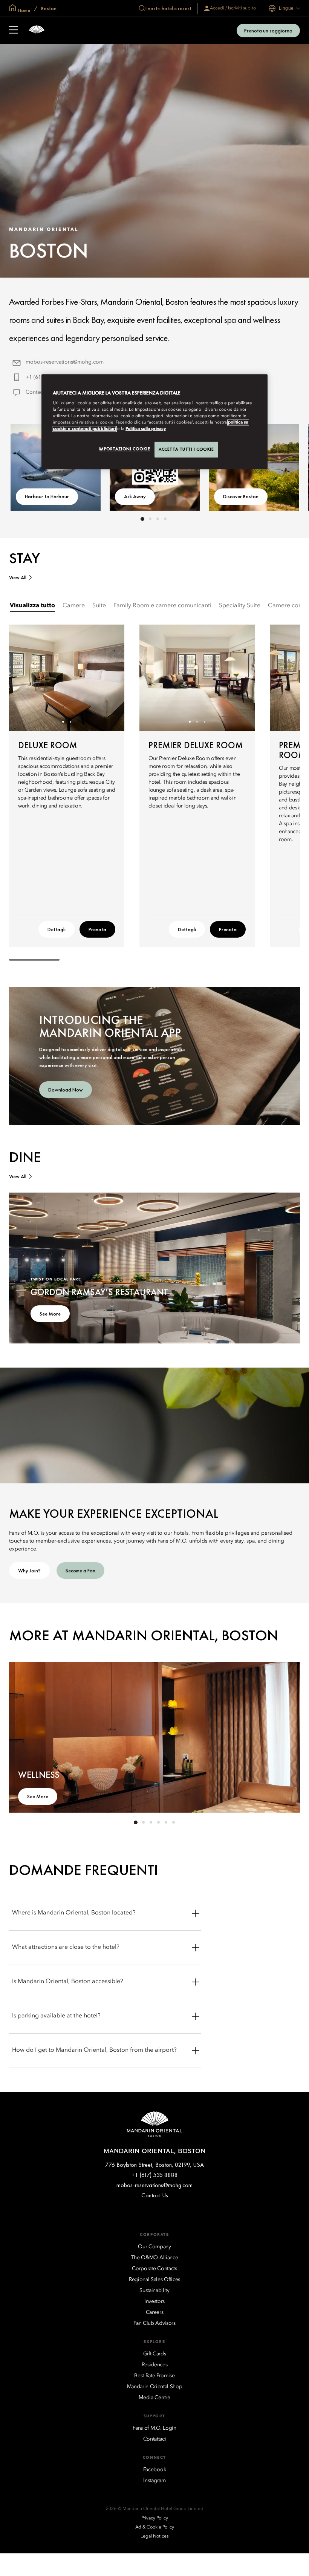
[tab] (32, 606)
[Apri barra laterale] (14, 31)
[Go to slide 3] (158, 519)
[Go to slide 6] (173, 1822)
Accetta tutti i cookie (186, 450)
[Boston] (37, 30)
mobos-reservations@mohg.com (65, 362)
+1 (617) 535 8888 (155, 2175)
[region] (154, 422)
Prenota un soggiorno (268, 31)
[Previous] (24, 678)
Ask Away (135, 496)
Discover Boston (241, 496)
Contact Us (39, 392)
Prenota (97, 929)
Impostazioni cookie (125, 449)
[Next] (109, 678)
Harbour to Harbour (47, 496)
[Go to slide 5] (166, 1822)
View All (18, 578)
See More (50, 1314)
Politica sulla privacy (146, 429)
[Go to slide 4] (165, 519)
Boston (48, 8)
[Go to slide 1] (142, 519)
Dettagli (57, 929)
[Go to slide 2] (150, 519)
